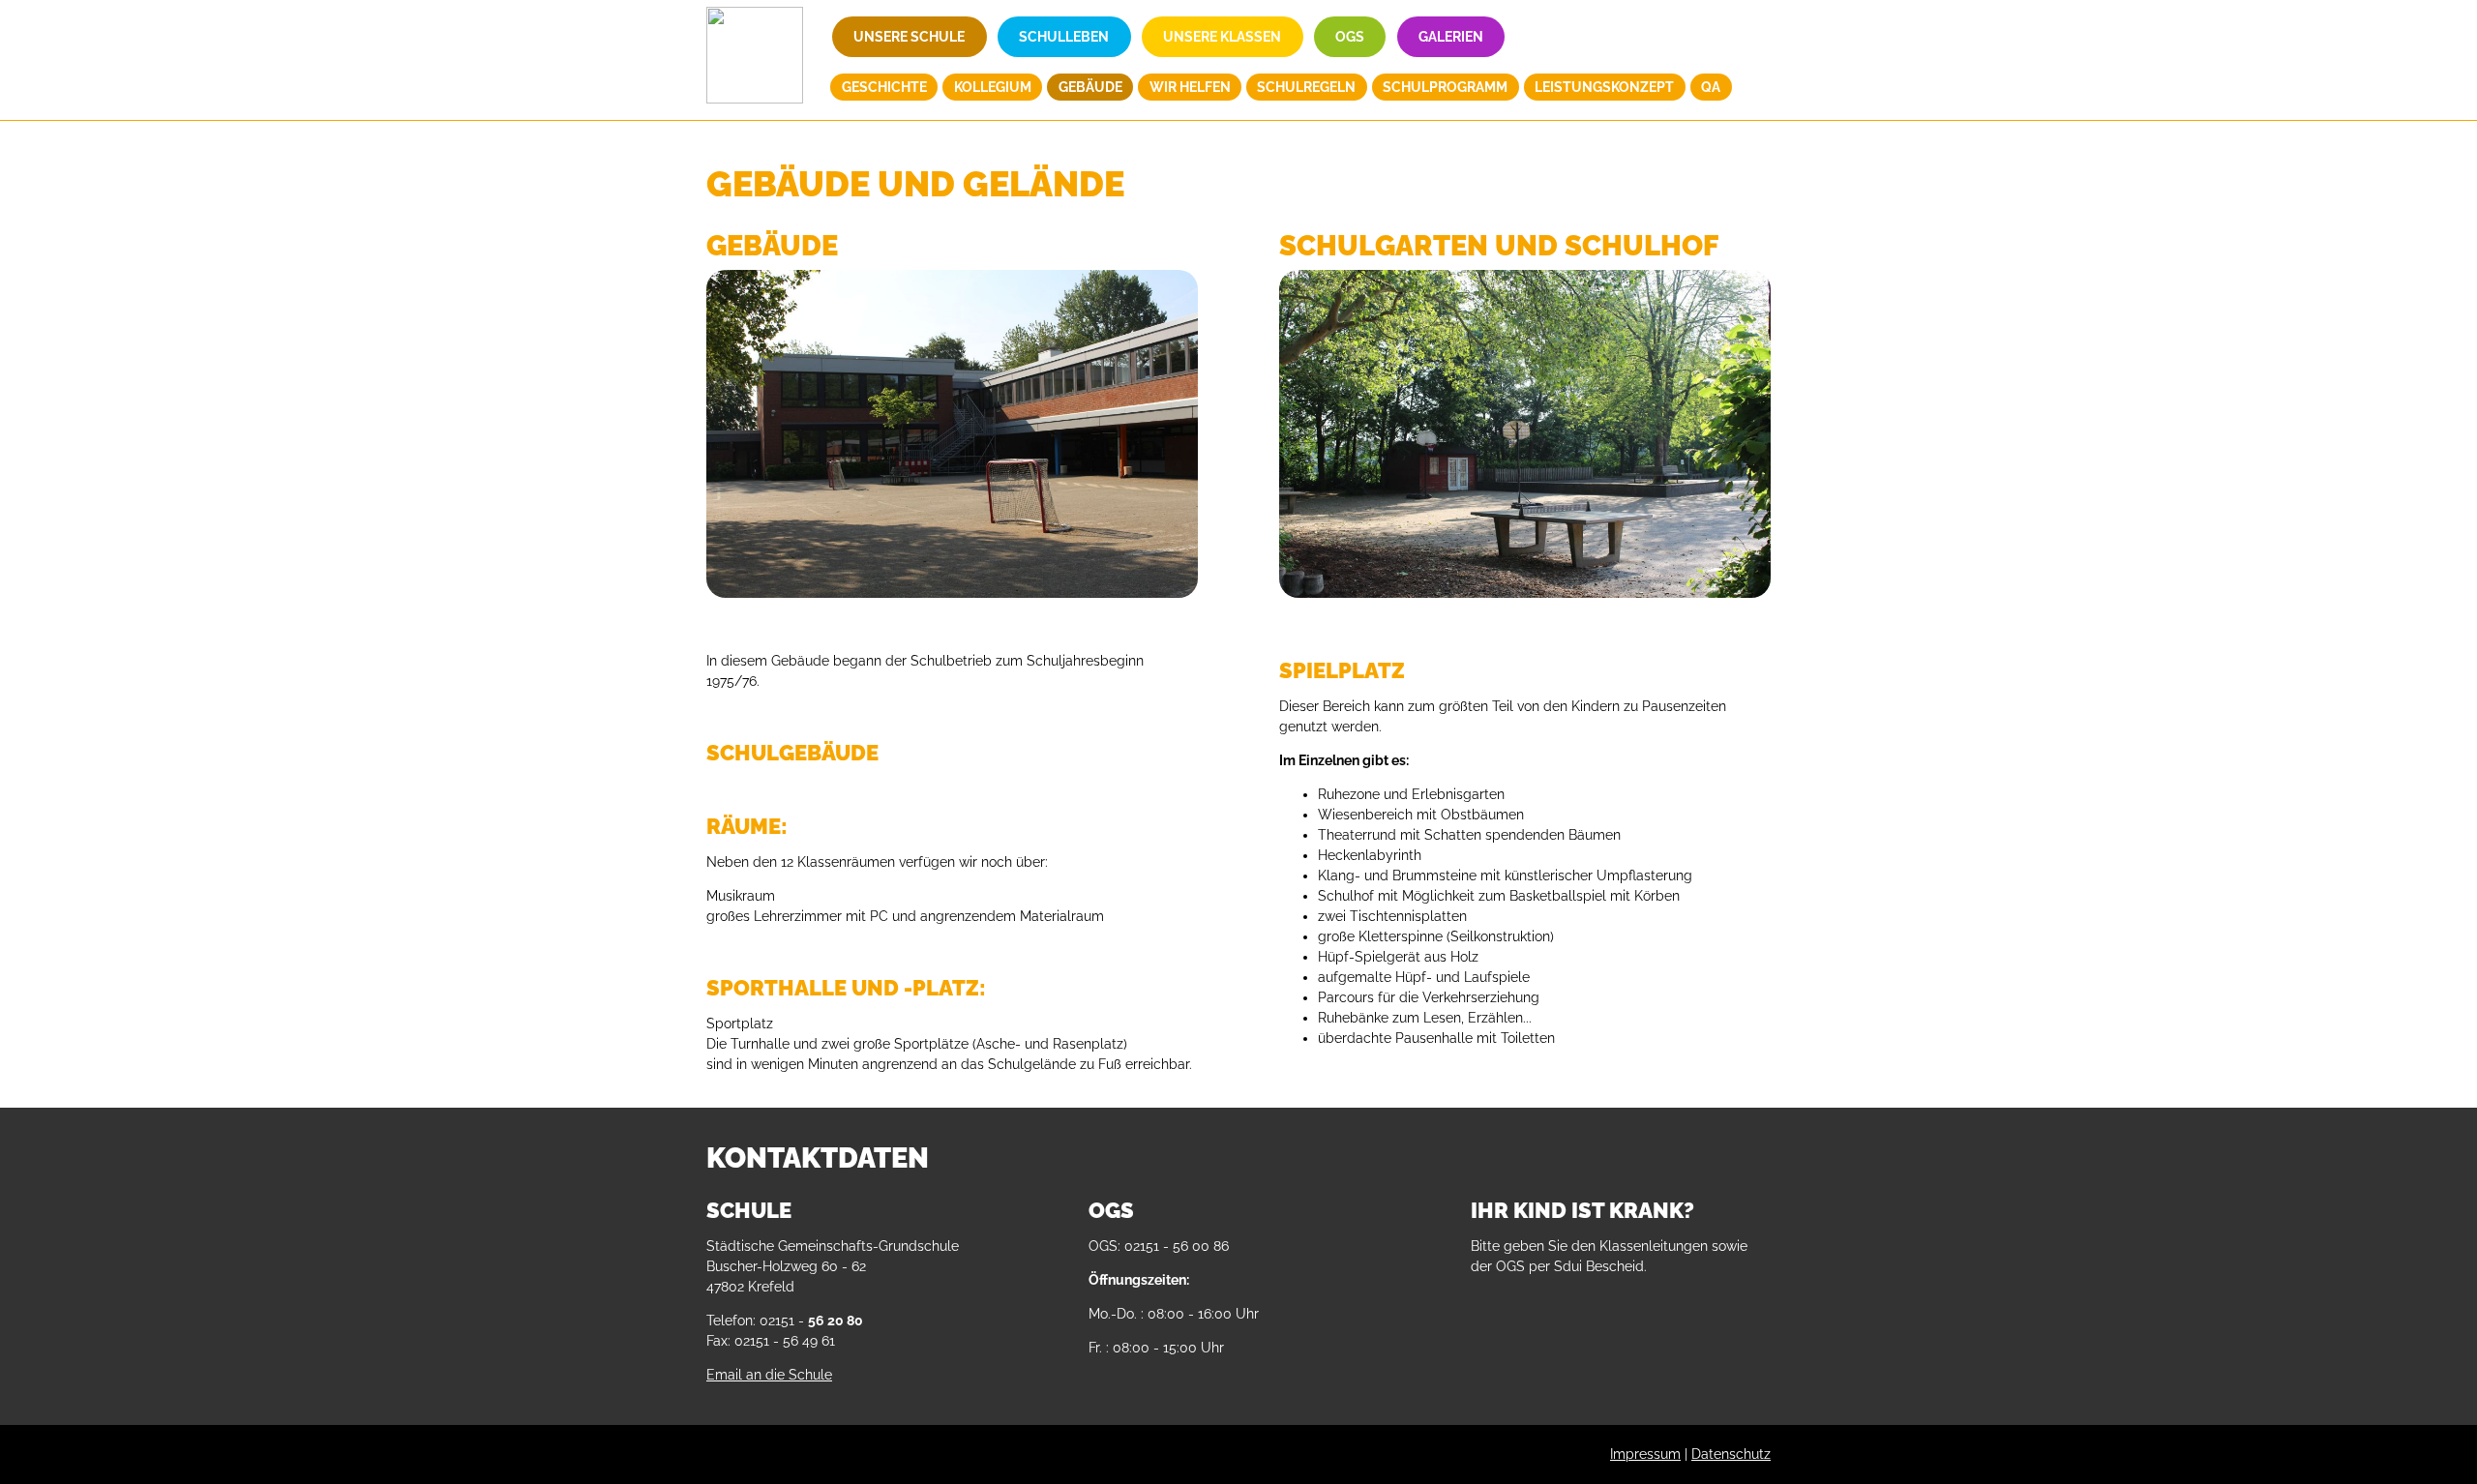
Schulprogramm (1445, 87)
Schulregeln (1306, 87)
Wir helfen (1190, 87)
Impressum (1645, 1454)
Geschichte (884, 87)
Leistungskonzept (1604, 87)
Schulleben (1064, 37)
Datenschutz (1731, 1454)
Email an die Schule (769, 1375)
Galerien (1451, 37)
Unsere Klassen (1222, 37)
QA (1711, 87)
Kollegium (993, 87)
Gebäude (1090, 87)
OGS (1350, 37)
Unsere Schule (909, 37)
